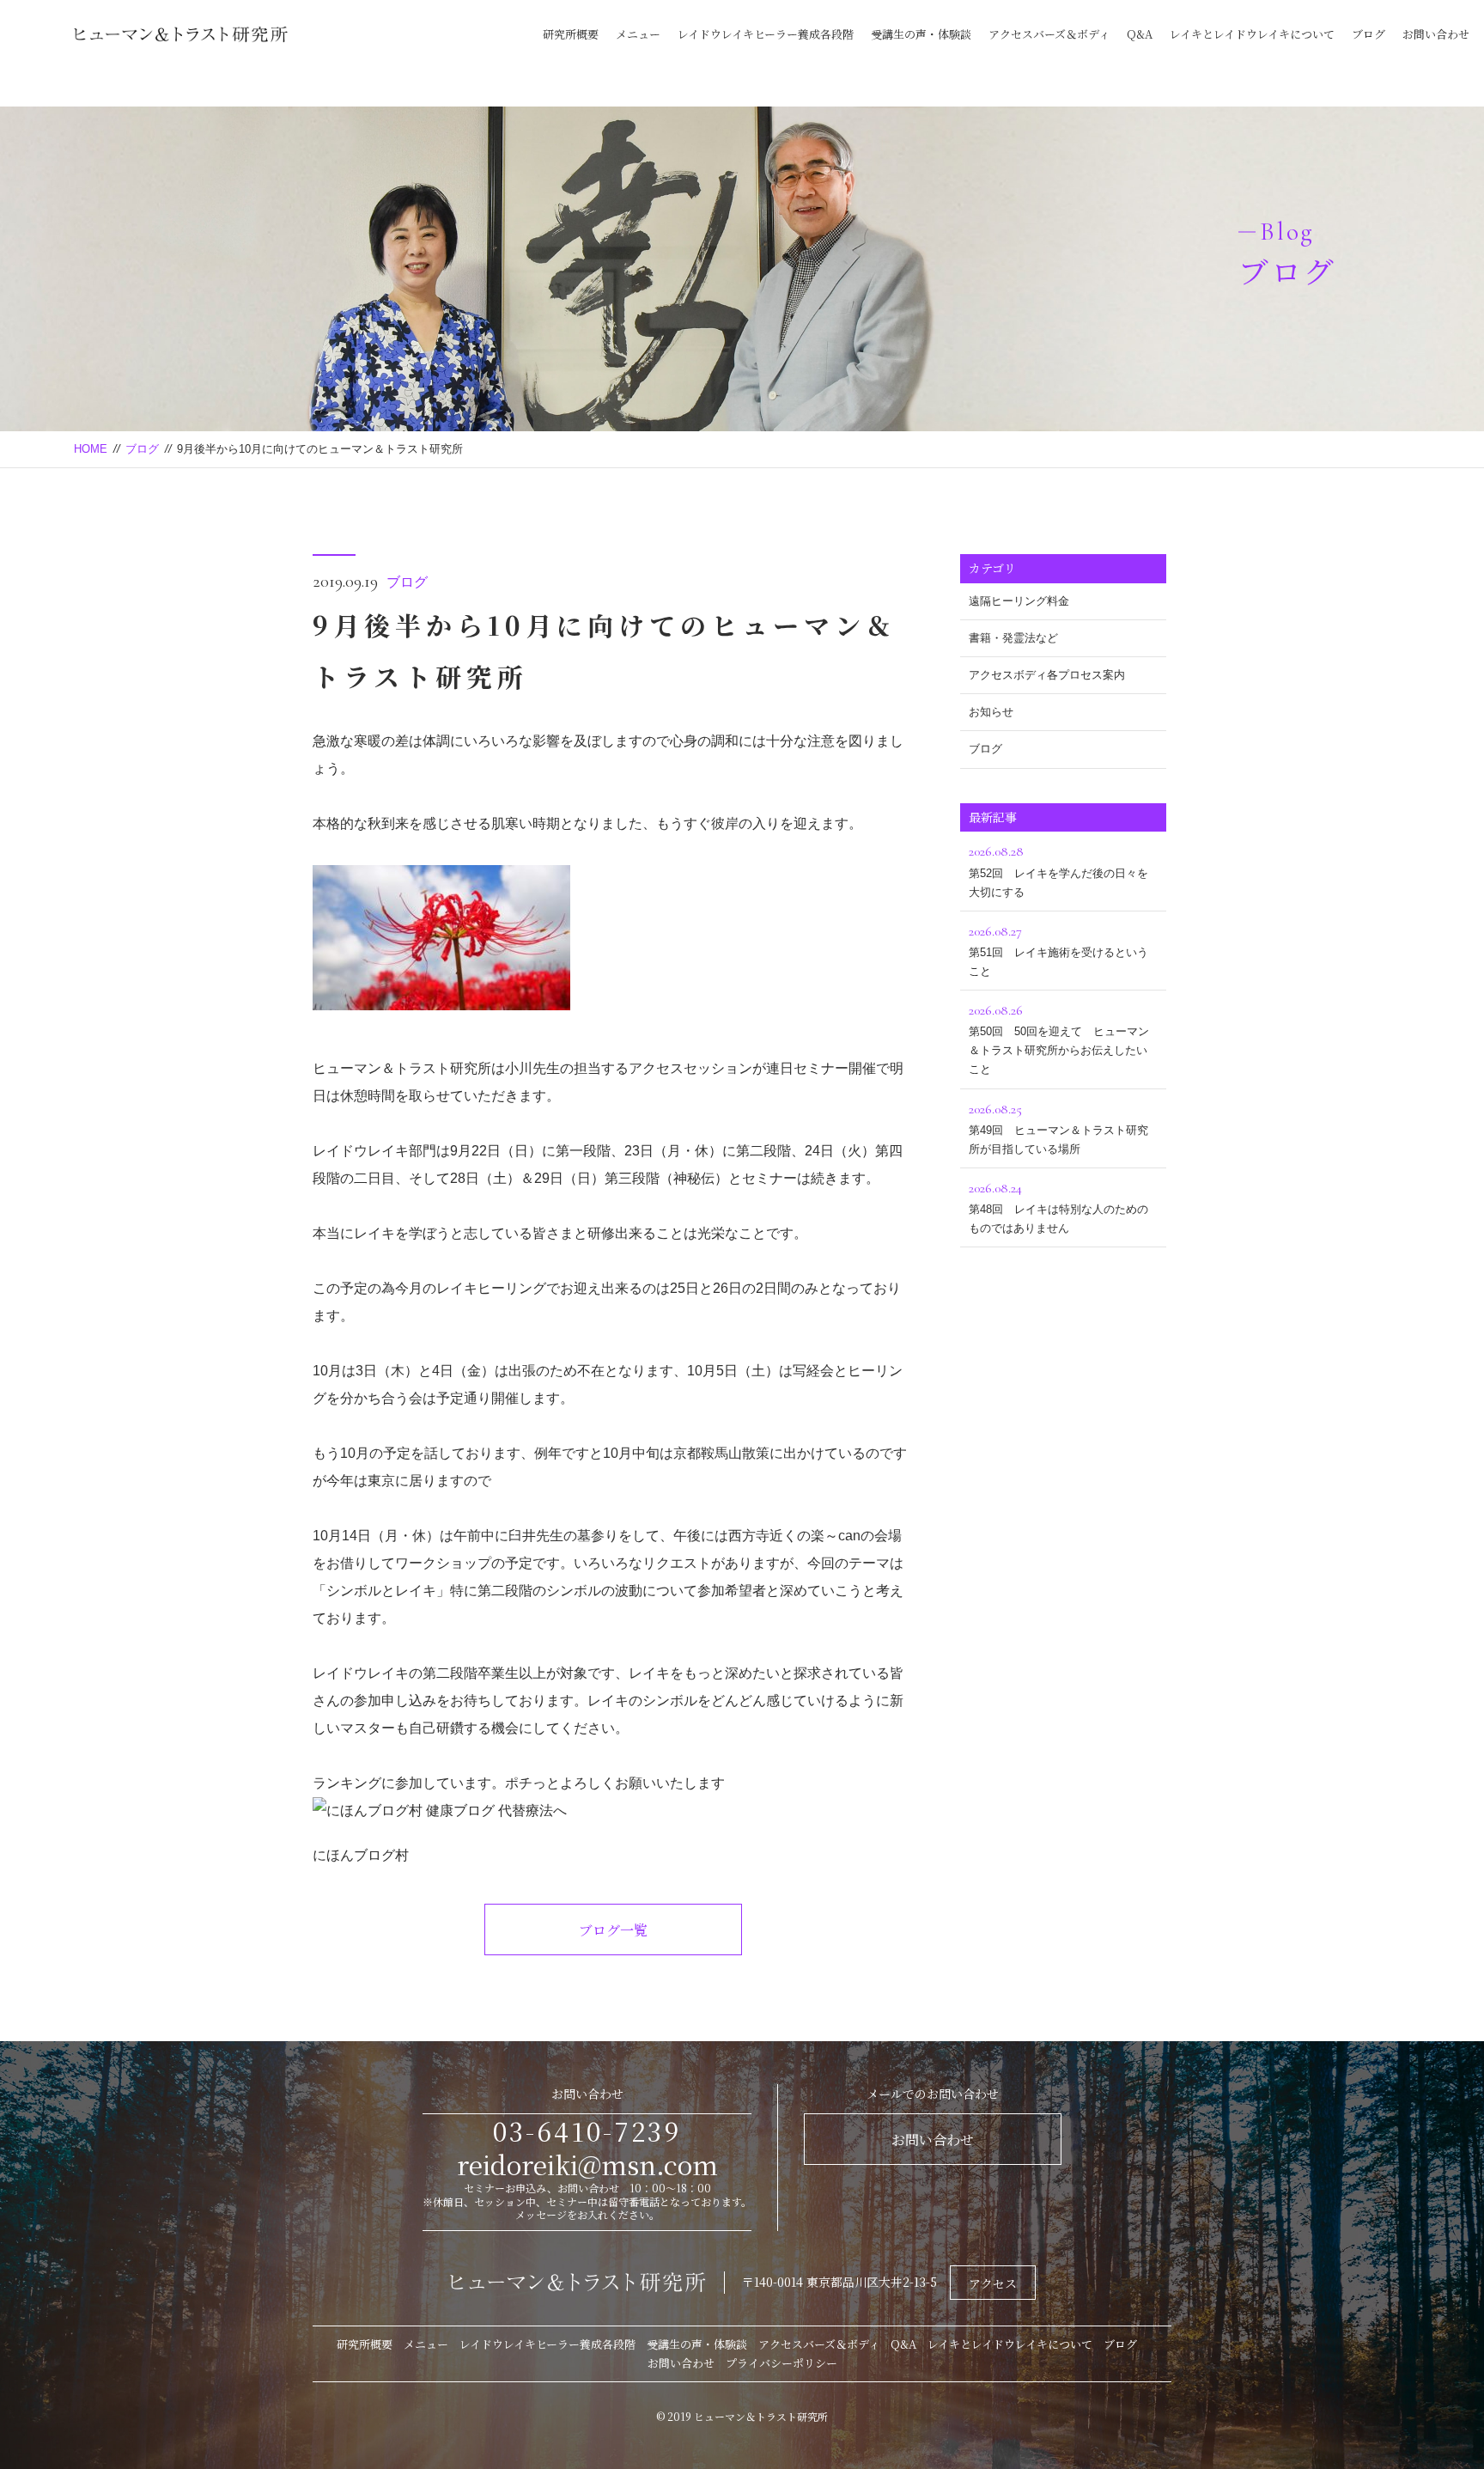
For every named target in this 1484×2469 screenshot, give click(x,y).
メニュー (638, 34)
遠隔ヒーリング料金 (1019, 601)
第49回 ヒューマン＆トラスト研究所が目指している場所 (1058, 1128)
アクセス (993, 2283)
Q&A (1140, 34)
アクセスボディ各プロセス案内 (1047, 675)
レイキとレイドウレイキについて (1252, 34)
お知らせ (991, 712)
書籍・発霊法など (1013, 638)
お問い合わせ (1436, 34)
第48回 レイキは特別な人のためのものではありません (1058, 1207)
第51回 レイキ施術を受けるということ (1058, 950)
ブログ (1368, 34)
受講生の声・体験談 (921, 34)
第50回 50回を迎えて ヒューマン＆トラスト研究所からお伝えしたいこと (1059, 1039)
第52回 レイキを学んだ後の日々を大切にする (1058, 870)
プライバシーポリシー (782, 2363)
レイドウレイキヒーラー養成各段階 (766, 34)
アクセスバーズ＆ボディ (1049, 34)
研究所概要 (571, 34)
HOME (91, 449)
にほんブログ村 (361, 1855)
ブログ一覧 (613, 1930)
